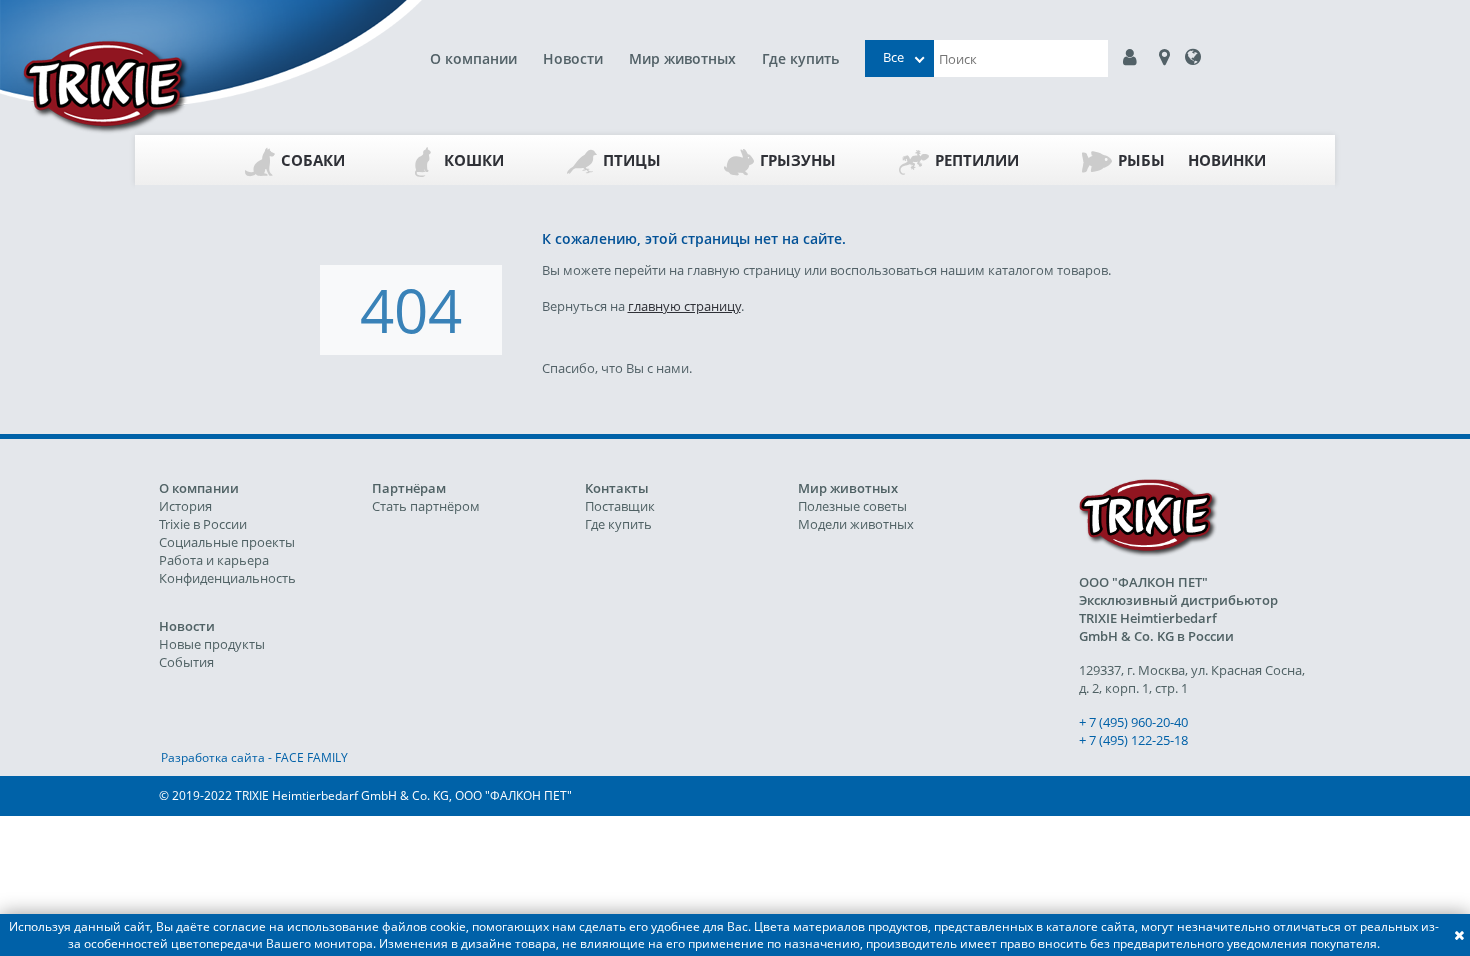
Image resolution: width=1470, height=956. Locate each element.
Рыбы (1141, 160)
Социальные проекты (227, 542)
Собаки (313, 160)
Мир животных (682, 58)
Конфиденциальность (227, 578)
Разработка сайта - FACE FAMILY (254, 757)
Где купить (800, 58)
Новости (573, 58)
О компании (473, 58)
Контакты (617, 488)
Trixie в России (203, 524)
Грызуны (798, 160)
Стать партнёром (426, 506)
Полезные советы (852, 506)
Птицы (632, 160)
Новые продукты (212, 644)
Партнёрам (409, 488)
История (185, 506)
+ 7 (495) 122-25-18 (1133, 740)
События (186, 662)
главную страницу (684, 306)
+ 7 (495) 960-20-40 (1133, 722)
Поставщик (620, 506)
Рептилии (977, 160)
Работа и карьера (214, 560)
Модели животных (856, 524)
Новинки (1227, 160)
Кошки (474, 160)
